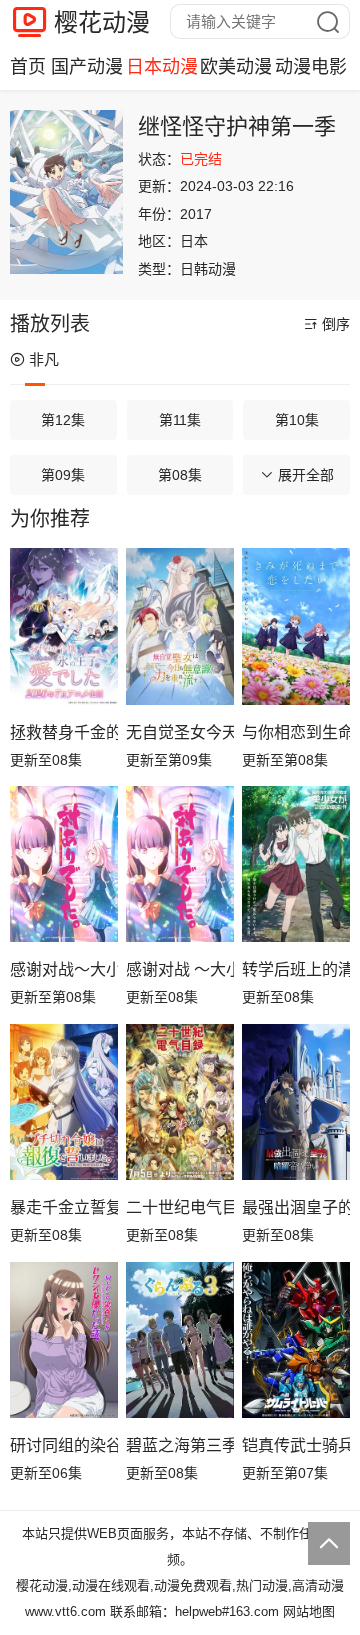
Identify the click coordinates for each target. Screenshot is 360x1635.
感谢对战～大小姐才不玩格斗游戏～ (64, 969)
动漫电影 (311, 67)
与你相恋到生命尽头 (296, 732)
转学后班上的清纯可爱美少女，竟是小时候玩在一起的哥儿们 (296, 969)
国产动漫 (87, 67)
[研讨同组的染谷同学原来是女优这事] (64, 1340)
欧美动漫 (236, 67)
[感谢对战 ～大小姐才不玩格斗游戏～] (180, 864)
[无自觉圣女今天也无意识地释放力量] (180, 626)
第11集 (180, 420)
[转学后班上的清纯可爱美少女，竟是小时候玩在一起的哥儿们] (296, 864)
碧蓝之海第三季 (180, 1445)
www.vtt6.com (65, 1611)
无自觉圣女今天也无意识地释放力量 (180, 732)
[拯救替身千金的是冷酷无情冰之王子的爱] (64, 626)
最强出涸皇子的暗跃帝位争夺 (296, 1207)
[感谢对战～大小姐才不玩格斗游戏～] (64, 864)
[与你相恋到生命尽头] (296, 626)
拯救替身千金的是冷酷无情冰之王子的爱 (64, 732)
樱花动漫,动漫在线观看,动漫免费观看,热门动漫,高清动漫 (180, 1585)
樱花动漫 (102, 22)
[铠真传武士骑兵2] (296, 1340)
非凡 (44, 359)
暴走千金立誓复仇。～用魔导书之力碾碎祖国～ (64, 1207)
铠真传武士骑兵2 (296, 1445)
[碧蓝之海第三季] (180, 1340)
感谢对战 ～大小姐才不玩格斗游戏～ (180, 969)
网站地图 (309, 1611)
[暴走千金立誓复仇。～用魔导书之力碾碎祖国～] (64, 1102)
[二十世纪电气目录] (180, 1102)
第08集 (180, 475)
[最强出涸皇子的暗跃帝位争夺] (296, 1102)
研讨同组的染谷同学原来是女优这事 (64, 1445)
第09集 (63, 475)
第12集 (63, 420)
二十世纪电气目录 (180, 1207)
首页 (28, 67)
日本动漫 (162, 67)
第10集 (297, 420)
